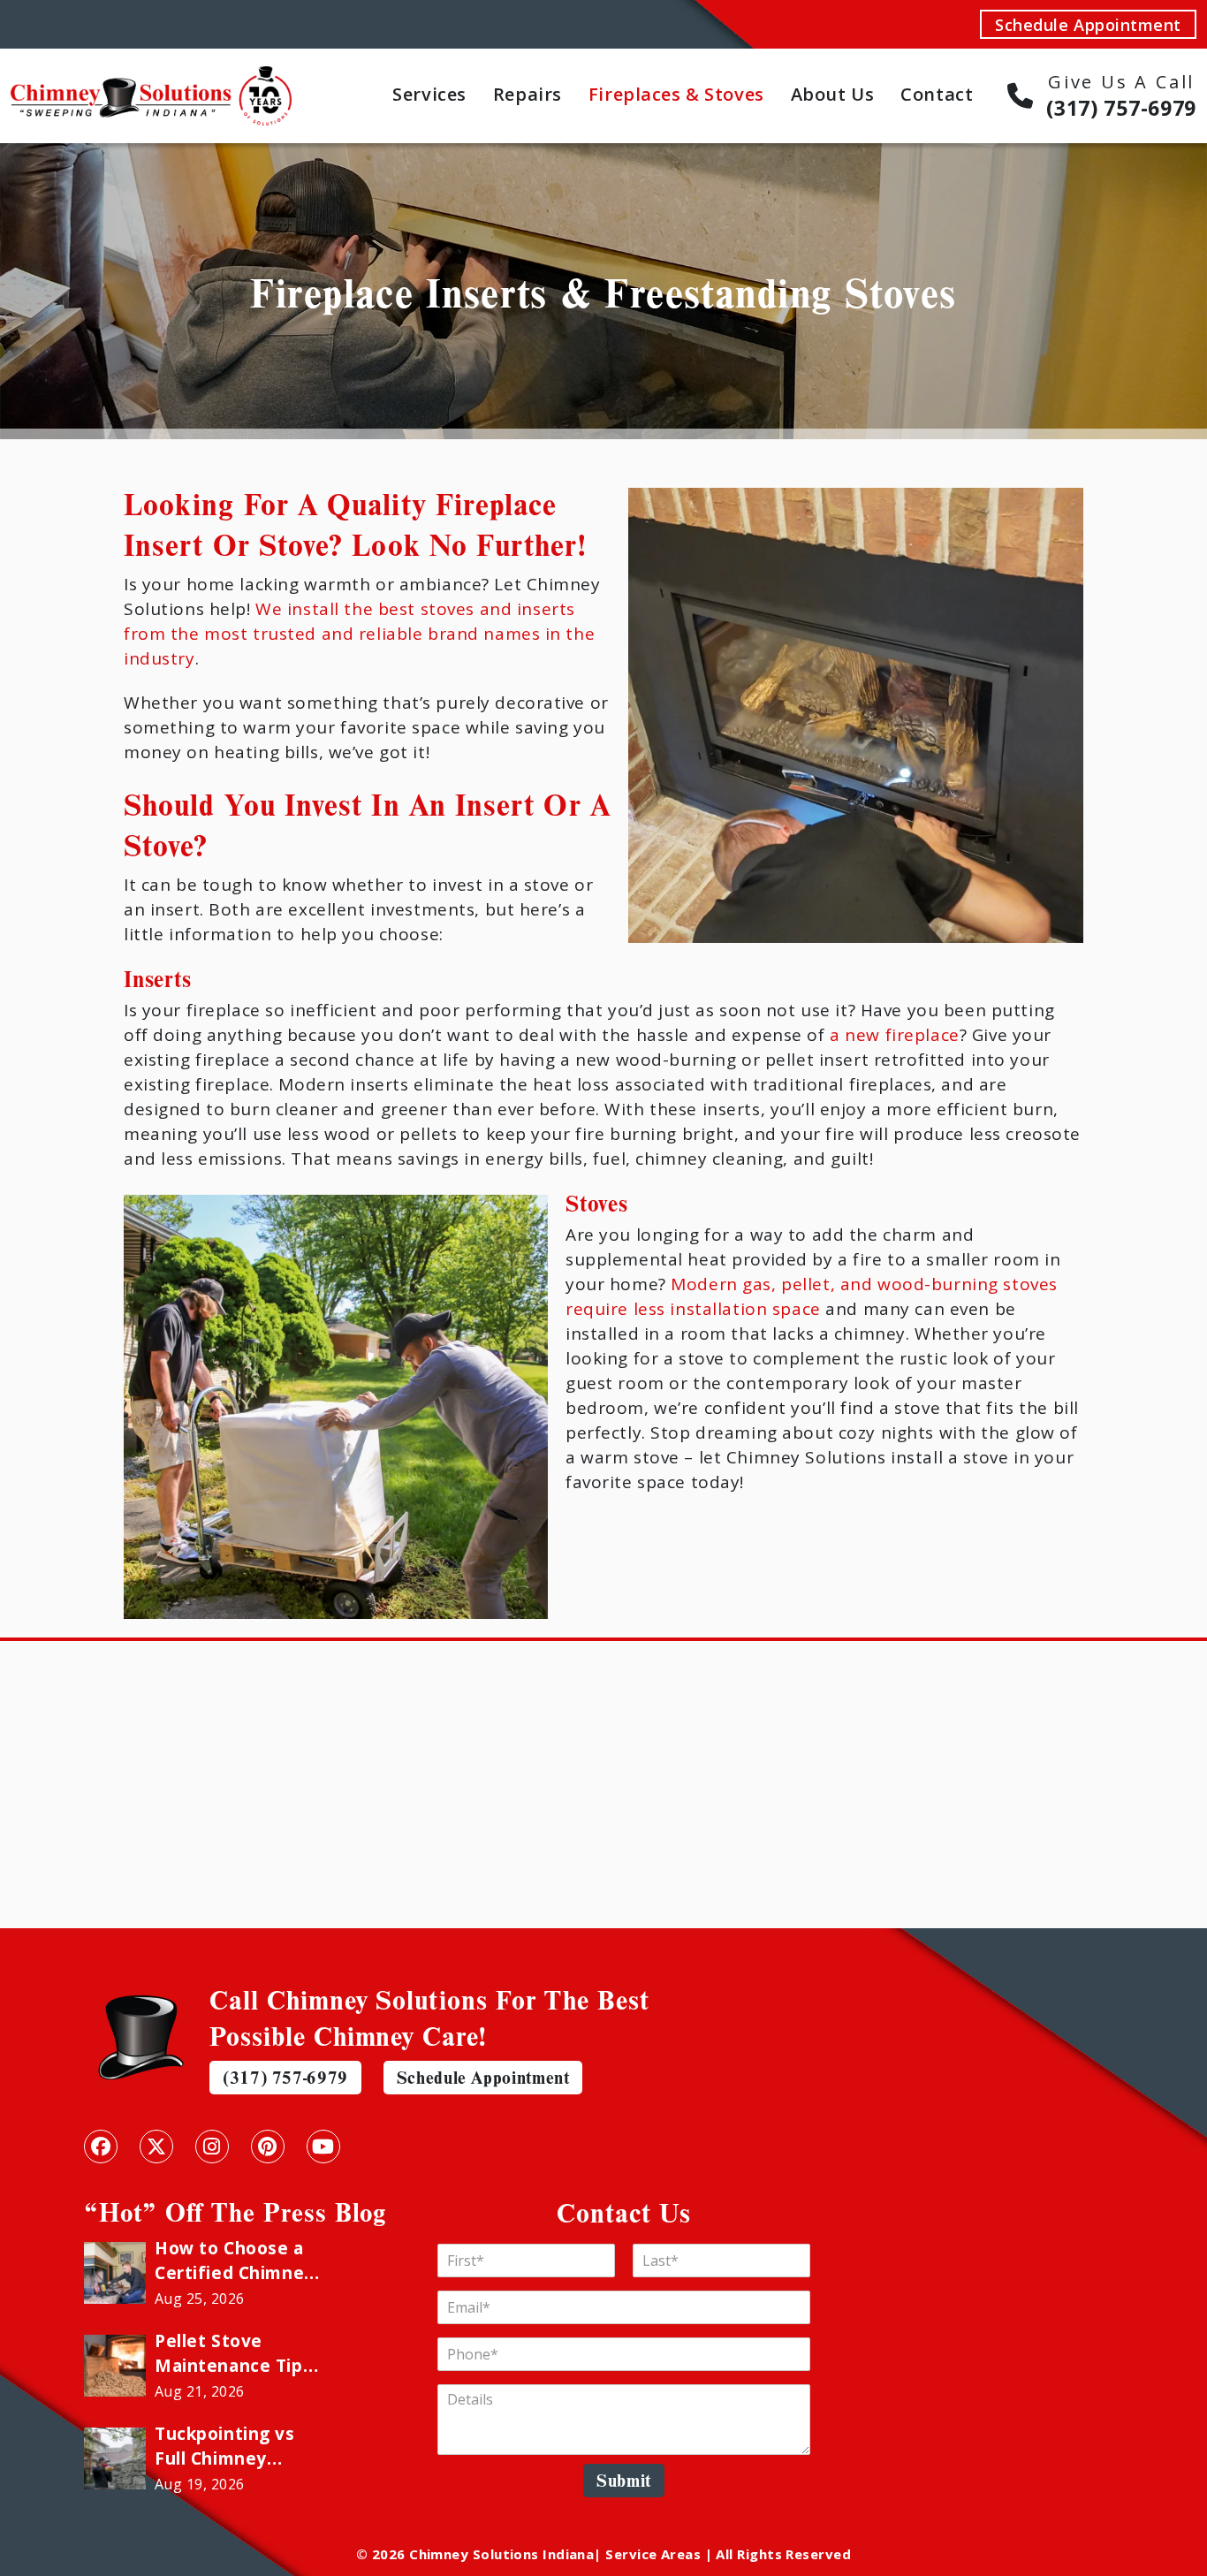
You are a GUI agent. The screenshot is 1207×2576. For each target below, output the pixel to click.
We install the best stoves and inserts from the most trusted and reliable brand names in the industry (359, 634)
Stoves (597, 1203)
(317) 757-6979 (285, 2077)
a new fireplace (895, 1035)
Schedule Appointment (1088, 25)
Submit (624, 2480)
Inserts (158, 978)
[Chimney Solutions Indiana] (151, 78)
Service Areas (653, 2554)
